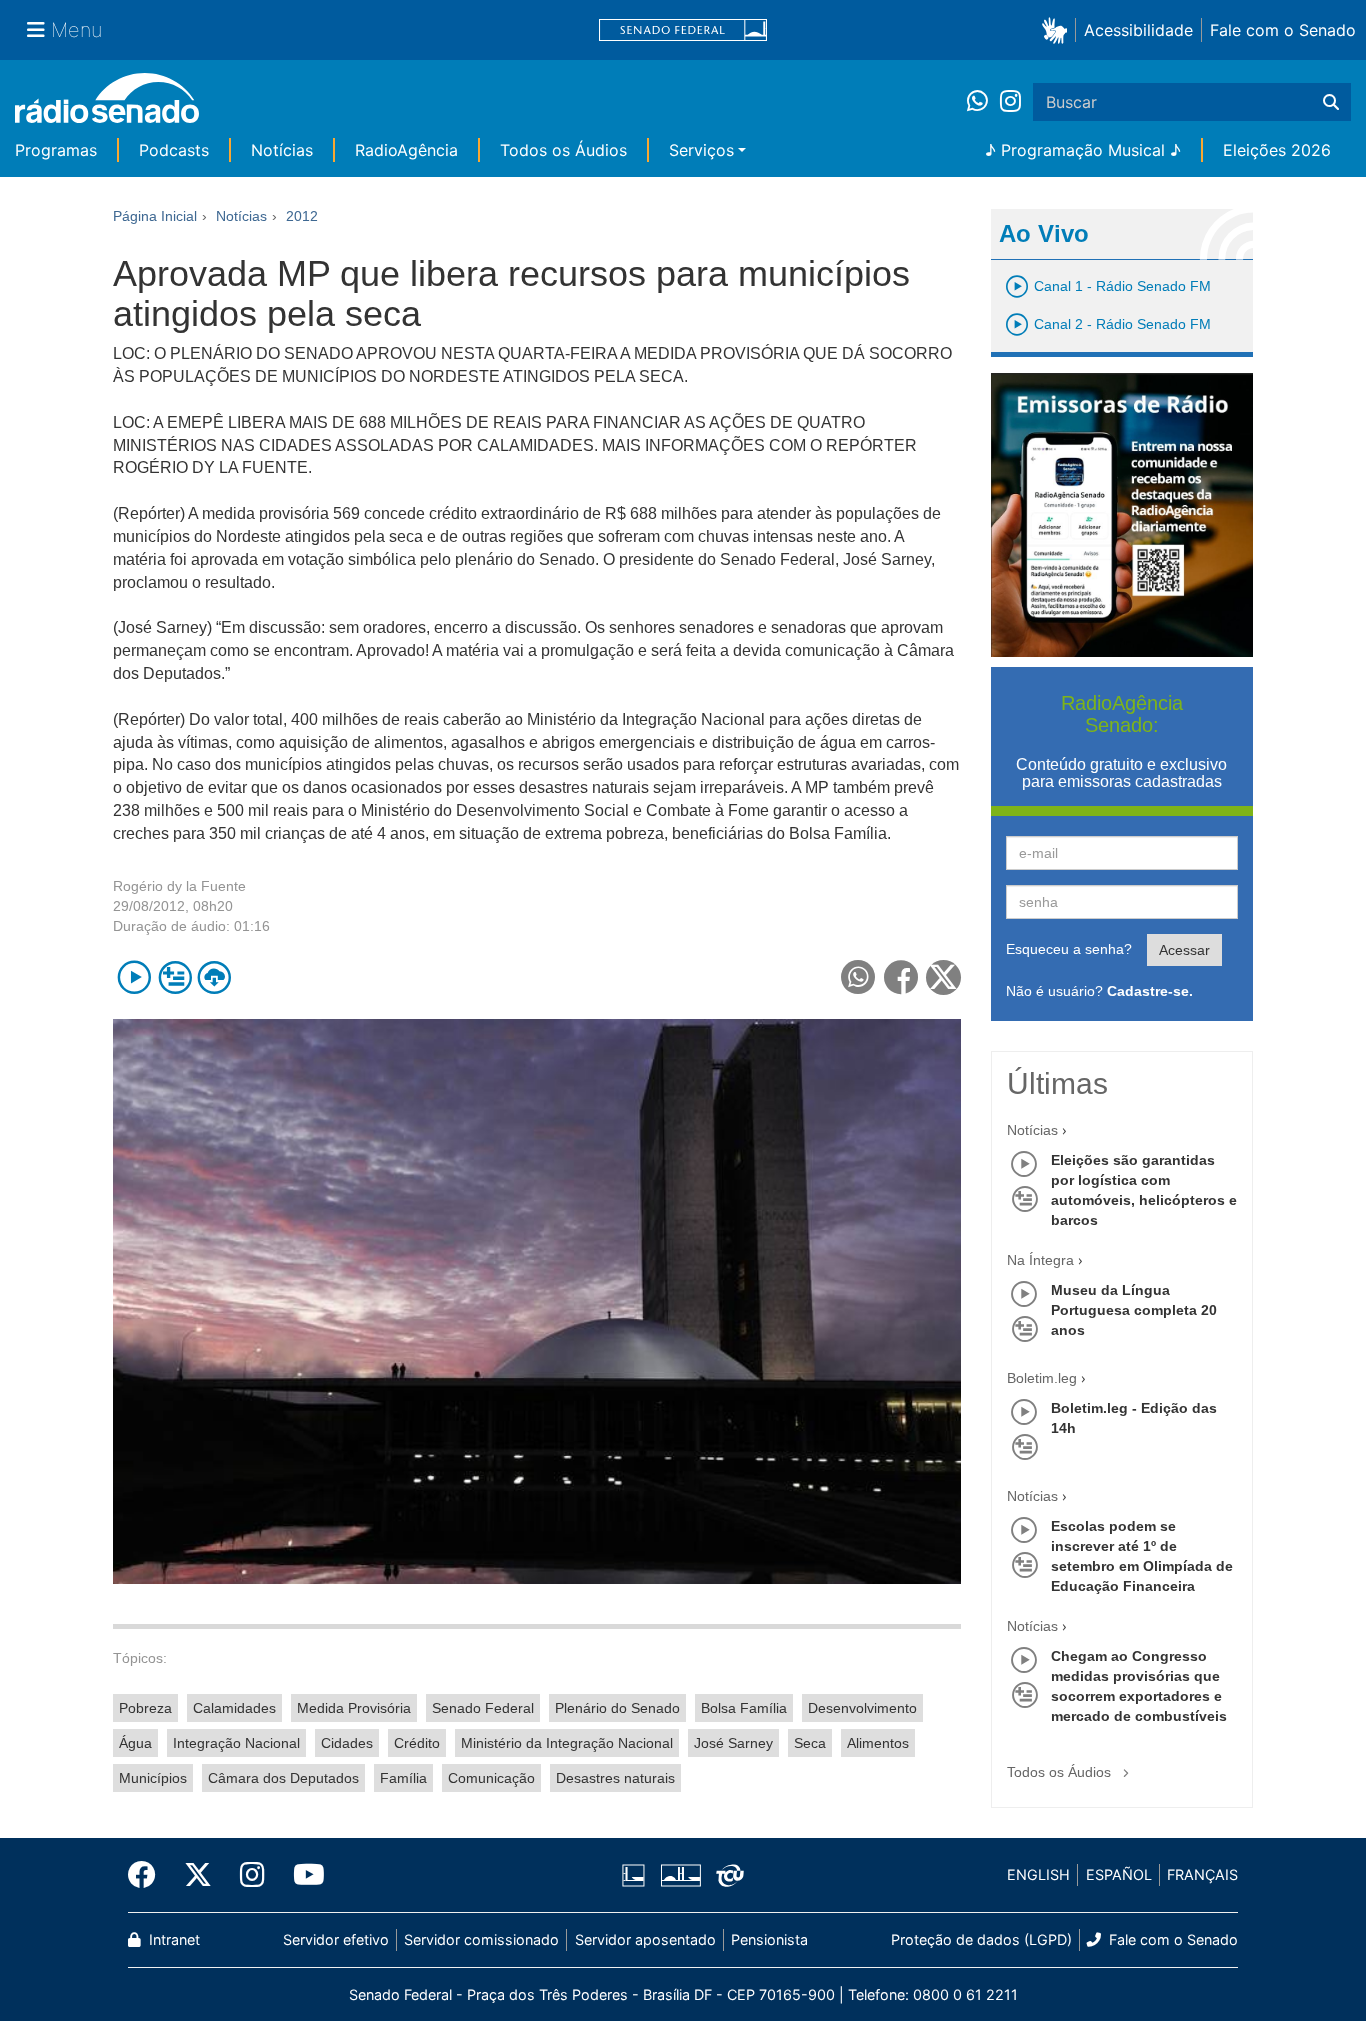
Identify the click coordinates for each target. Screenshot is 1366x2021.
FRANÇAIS (1202, 1874)
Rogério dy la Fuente (179, 886)
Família (403, 1778)
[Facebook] (149, 1875)
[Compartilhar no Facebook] (901, 977)
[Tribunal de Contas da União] (726, 1875)
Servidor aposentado (645, 1939)
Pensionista (769, 1939)
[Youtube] (302, 1875)
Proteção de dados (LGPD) (981, 1939)
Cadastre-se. (1150, 991)
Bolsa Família (744, 1708)
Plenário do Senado (617, 1708)
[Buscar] (1331, 102)
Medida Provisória (354, 1708)
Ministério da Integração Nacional (567, 1743)
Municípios (153, 1778)
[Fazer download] (214, 977)
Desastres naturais (615, 1778)
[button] (1058, 29)
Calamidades (234, 1708)
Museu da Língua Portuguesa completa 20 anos (1134, 1310)
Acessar (1184, 950)
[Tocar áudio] (134, 977)
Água (135, 1743)
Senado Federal (483, 1708)
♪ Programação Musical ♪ (1083, 150)
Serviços (701, 150)
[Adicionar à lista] (174, 977)
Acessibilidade (1138, 30)
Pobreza (145, 1708)
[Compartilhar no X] (943, 977)
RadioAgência (406, 150)
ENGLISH (1038, 1874)
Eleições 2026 (1277, 150)
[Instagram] (1010, 102)
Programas (56, 150)
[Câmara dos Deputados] (637, 1875)
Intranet (172, 1939)
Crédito (417, 1743)
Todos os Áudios (563, 150)
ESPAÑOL (1119, 1874)
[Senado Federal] (683, 30)
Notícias (282, 150)
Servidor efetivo (336, 1939)
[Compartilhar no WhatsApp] (858, 977)
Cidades (347, 1743)
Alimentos (878, 1743)
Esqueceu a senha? (1069, 949)
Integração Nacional (236, 1743)
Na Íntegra (1040, 1260)
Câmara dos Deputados (283, 1778)
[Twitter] (198, 1875)
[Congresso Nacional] (680, 1875)
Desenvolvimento (862, 1708)
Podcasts (174, 150)
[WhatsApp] (983, 102)
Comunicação (491, 1778)
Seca (810, 1743)
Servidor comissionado (481, 1939)
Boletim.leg (1042, 1378)
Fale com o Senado (1283, 30)
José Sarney (733, 1743)
